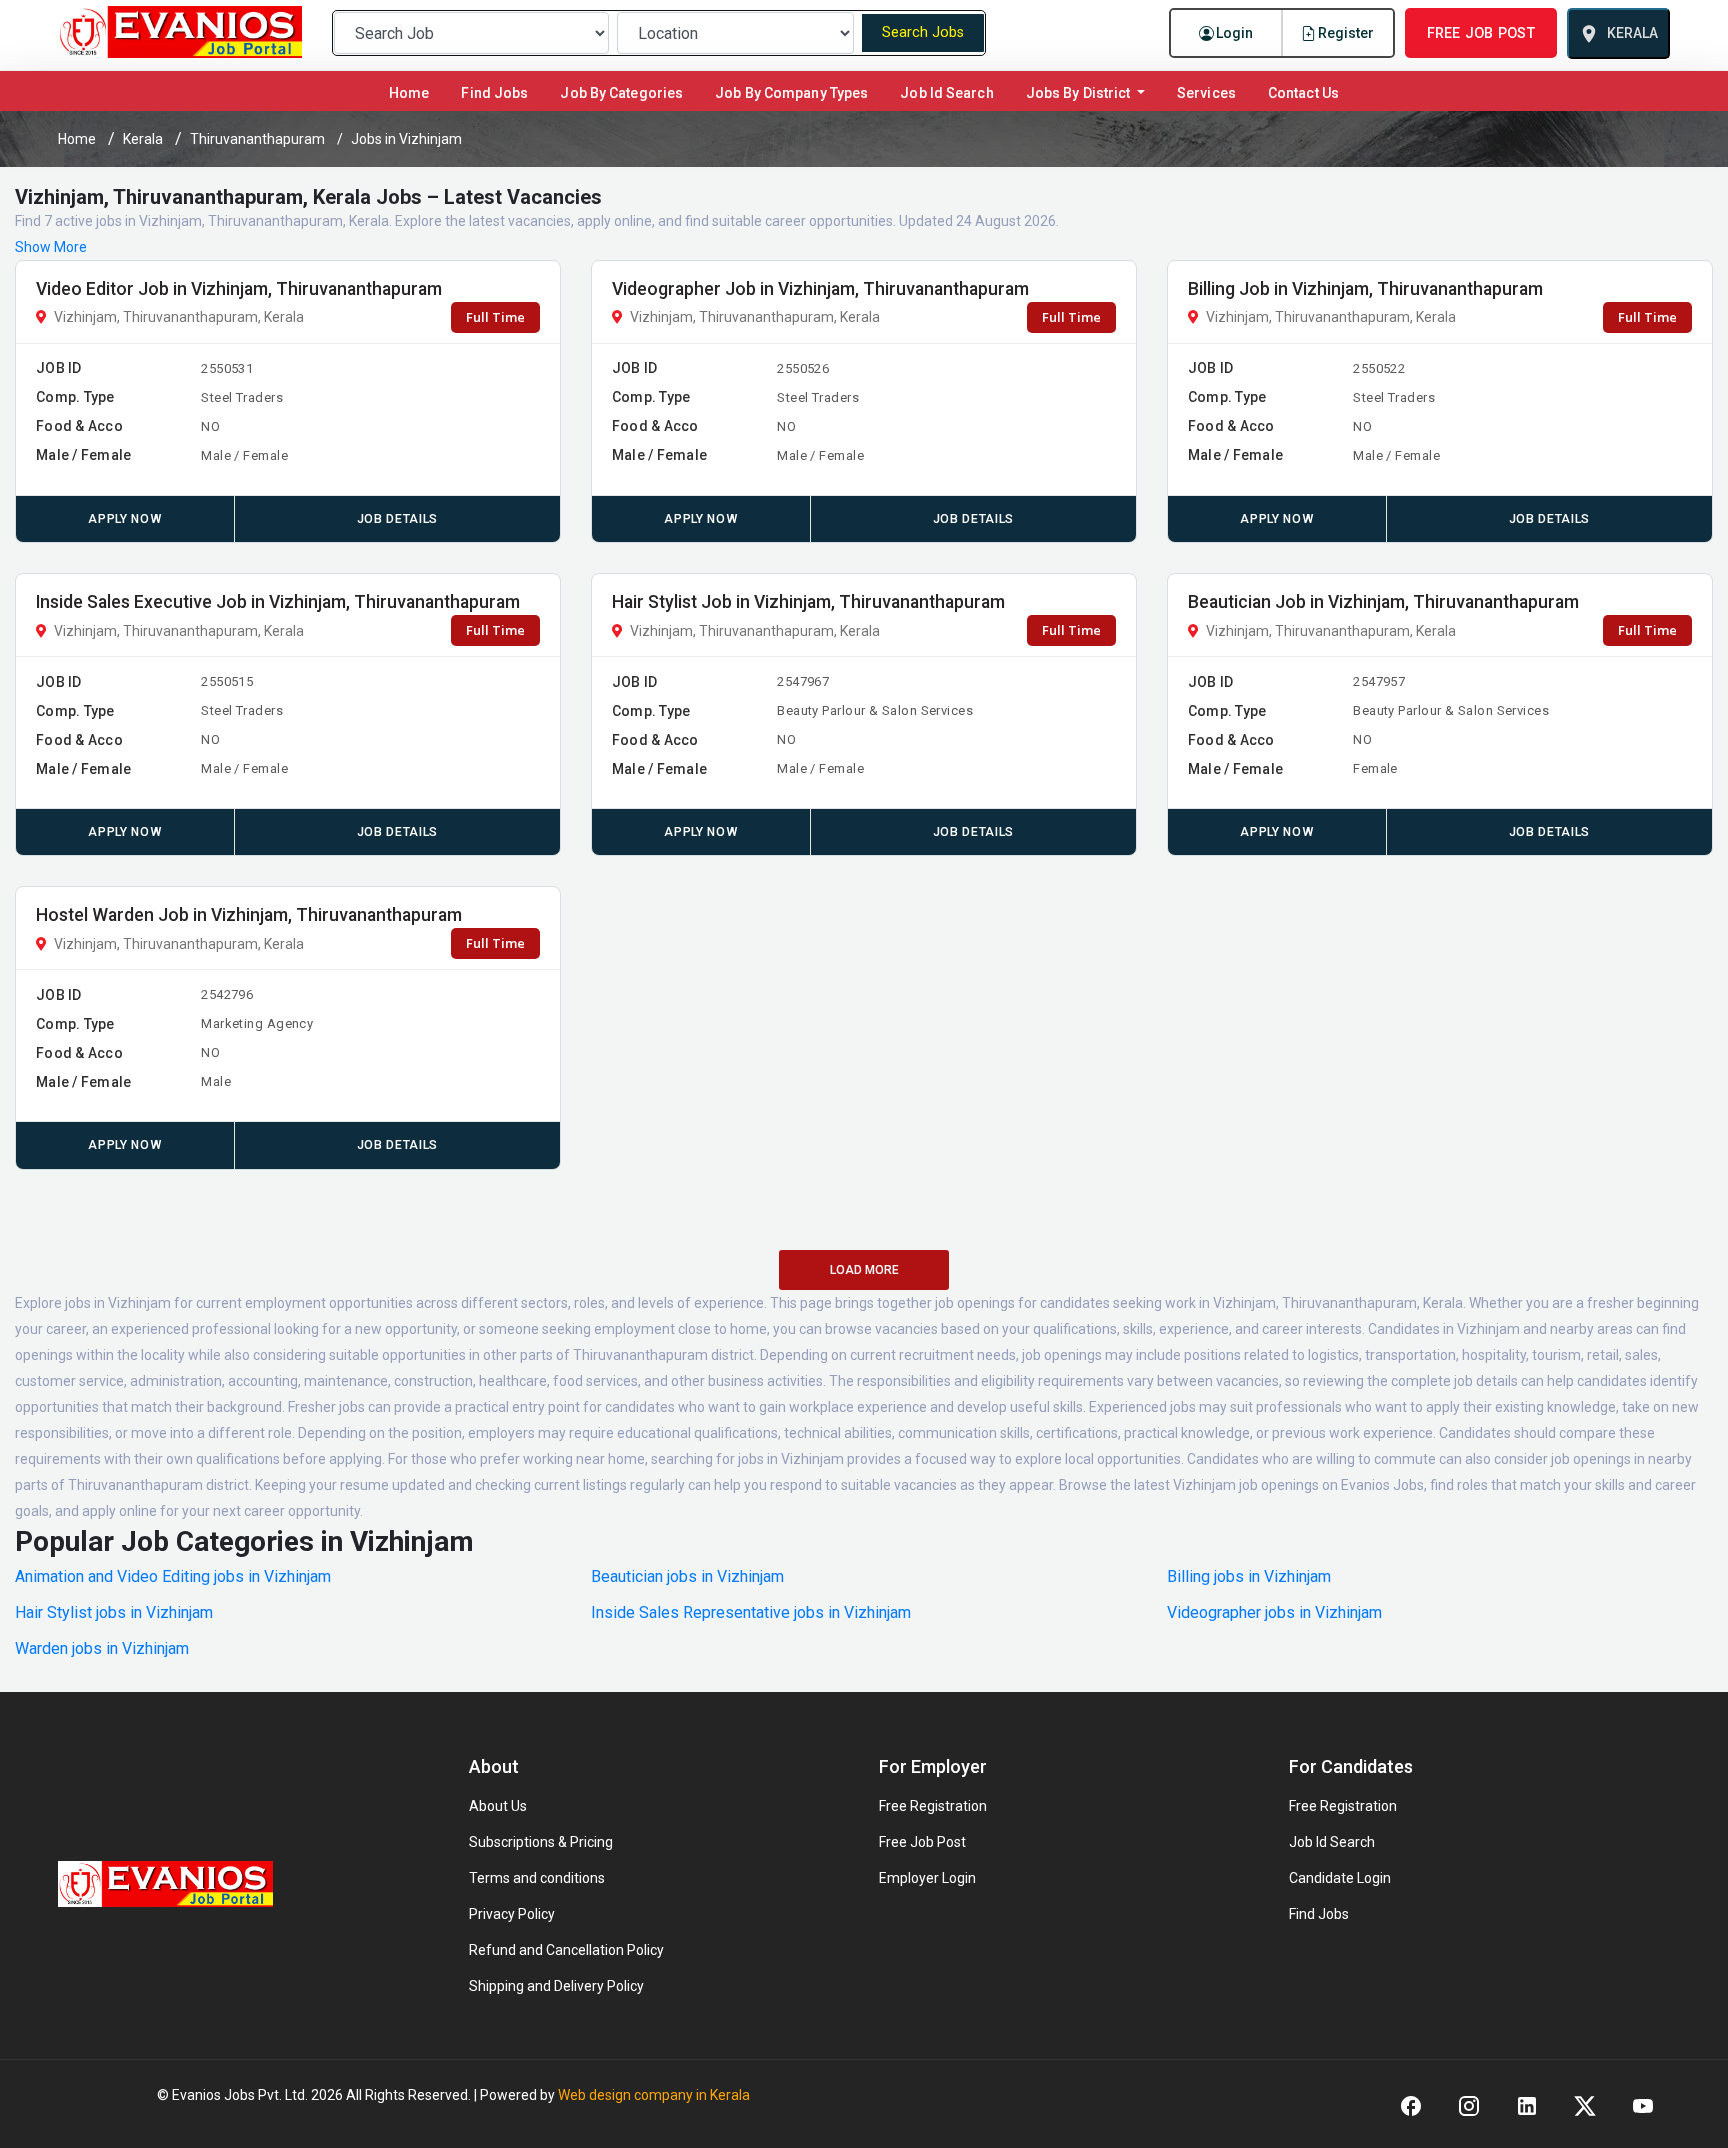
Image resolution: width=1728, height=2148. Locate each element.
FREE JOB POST (1481, 33)
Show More (51, 247)
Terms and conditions (537, 1878)
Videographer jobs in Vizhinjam (1274, 1613)
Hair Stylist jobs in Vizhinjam (114, 1613)
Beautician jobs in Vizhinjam (687, 1577)
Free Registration (933, 1806)
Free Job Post (922, 1842)
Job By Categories (621, 93)
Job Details (397, 519)
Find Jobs (494, 93)
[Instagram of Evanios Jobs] (1469, 2105)
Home (413, 92)
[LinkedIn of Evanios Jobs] (1527, 2105)
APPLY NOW (124, 519)
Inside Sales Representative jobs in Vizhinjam (751, 1613)
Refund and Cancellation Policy (566, 1950)
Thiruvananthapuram (257, 139)
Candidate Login (1340, 1878)
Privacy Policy (512, 1914)
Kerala (143, 139)
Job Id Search (946, 93)
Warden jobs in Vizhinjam (102, 1649)
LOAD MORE (864, 1270)
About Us (498, 1806)
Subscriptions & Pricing (541, 1842)
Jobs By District (1080, 93)
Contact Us (1303, 93)
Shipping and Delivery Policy (556, 1986)
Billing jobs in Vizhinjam (1249, 1577)
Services (1206, 93)
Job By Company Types (791, 93)
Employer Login (927, 1878)
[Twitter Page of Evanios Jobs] (1585, 2105)
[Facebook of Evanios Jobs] (1411, 2105)
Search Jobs (923, 32)
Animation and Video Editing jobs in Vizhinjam (173, 1577)
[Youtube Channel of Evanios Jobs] (1643, 2105)
